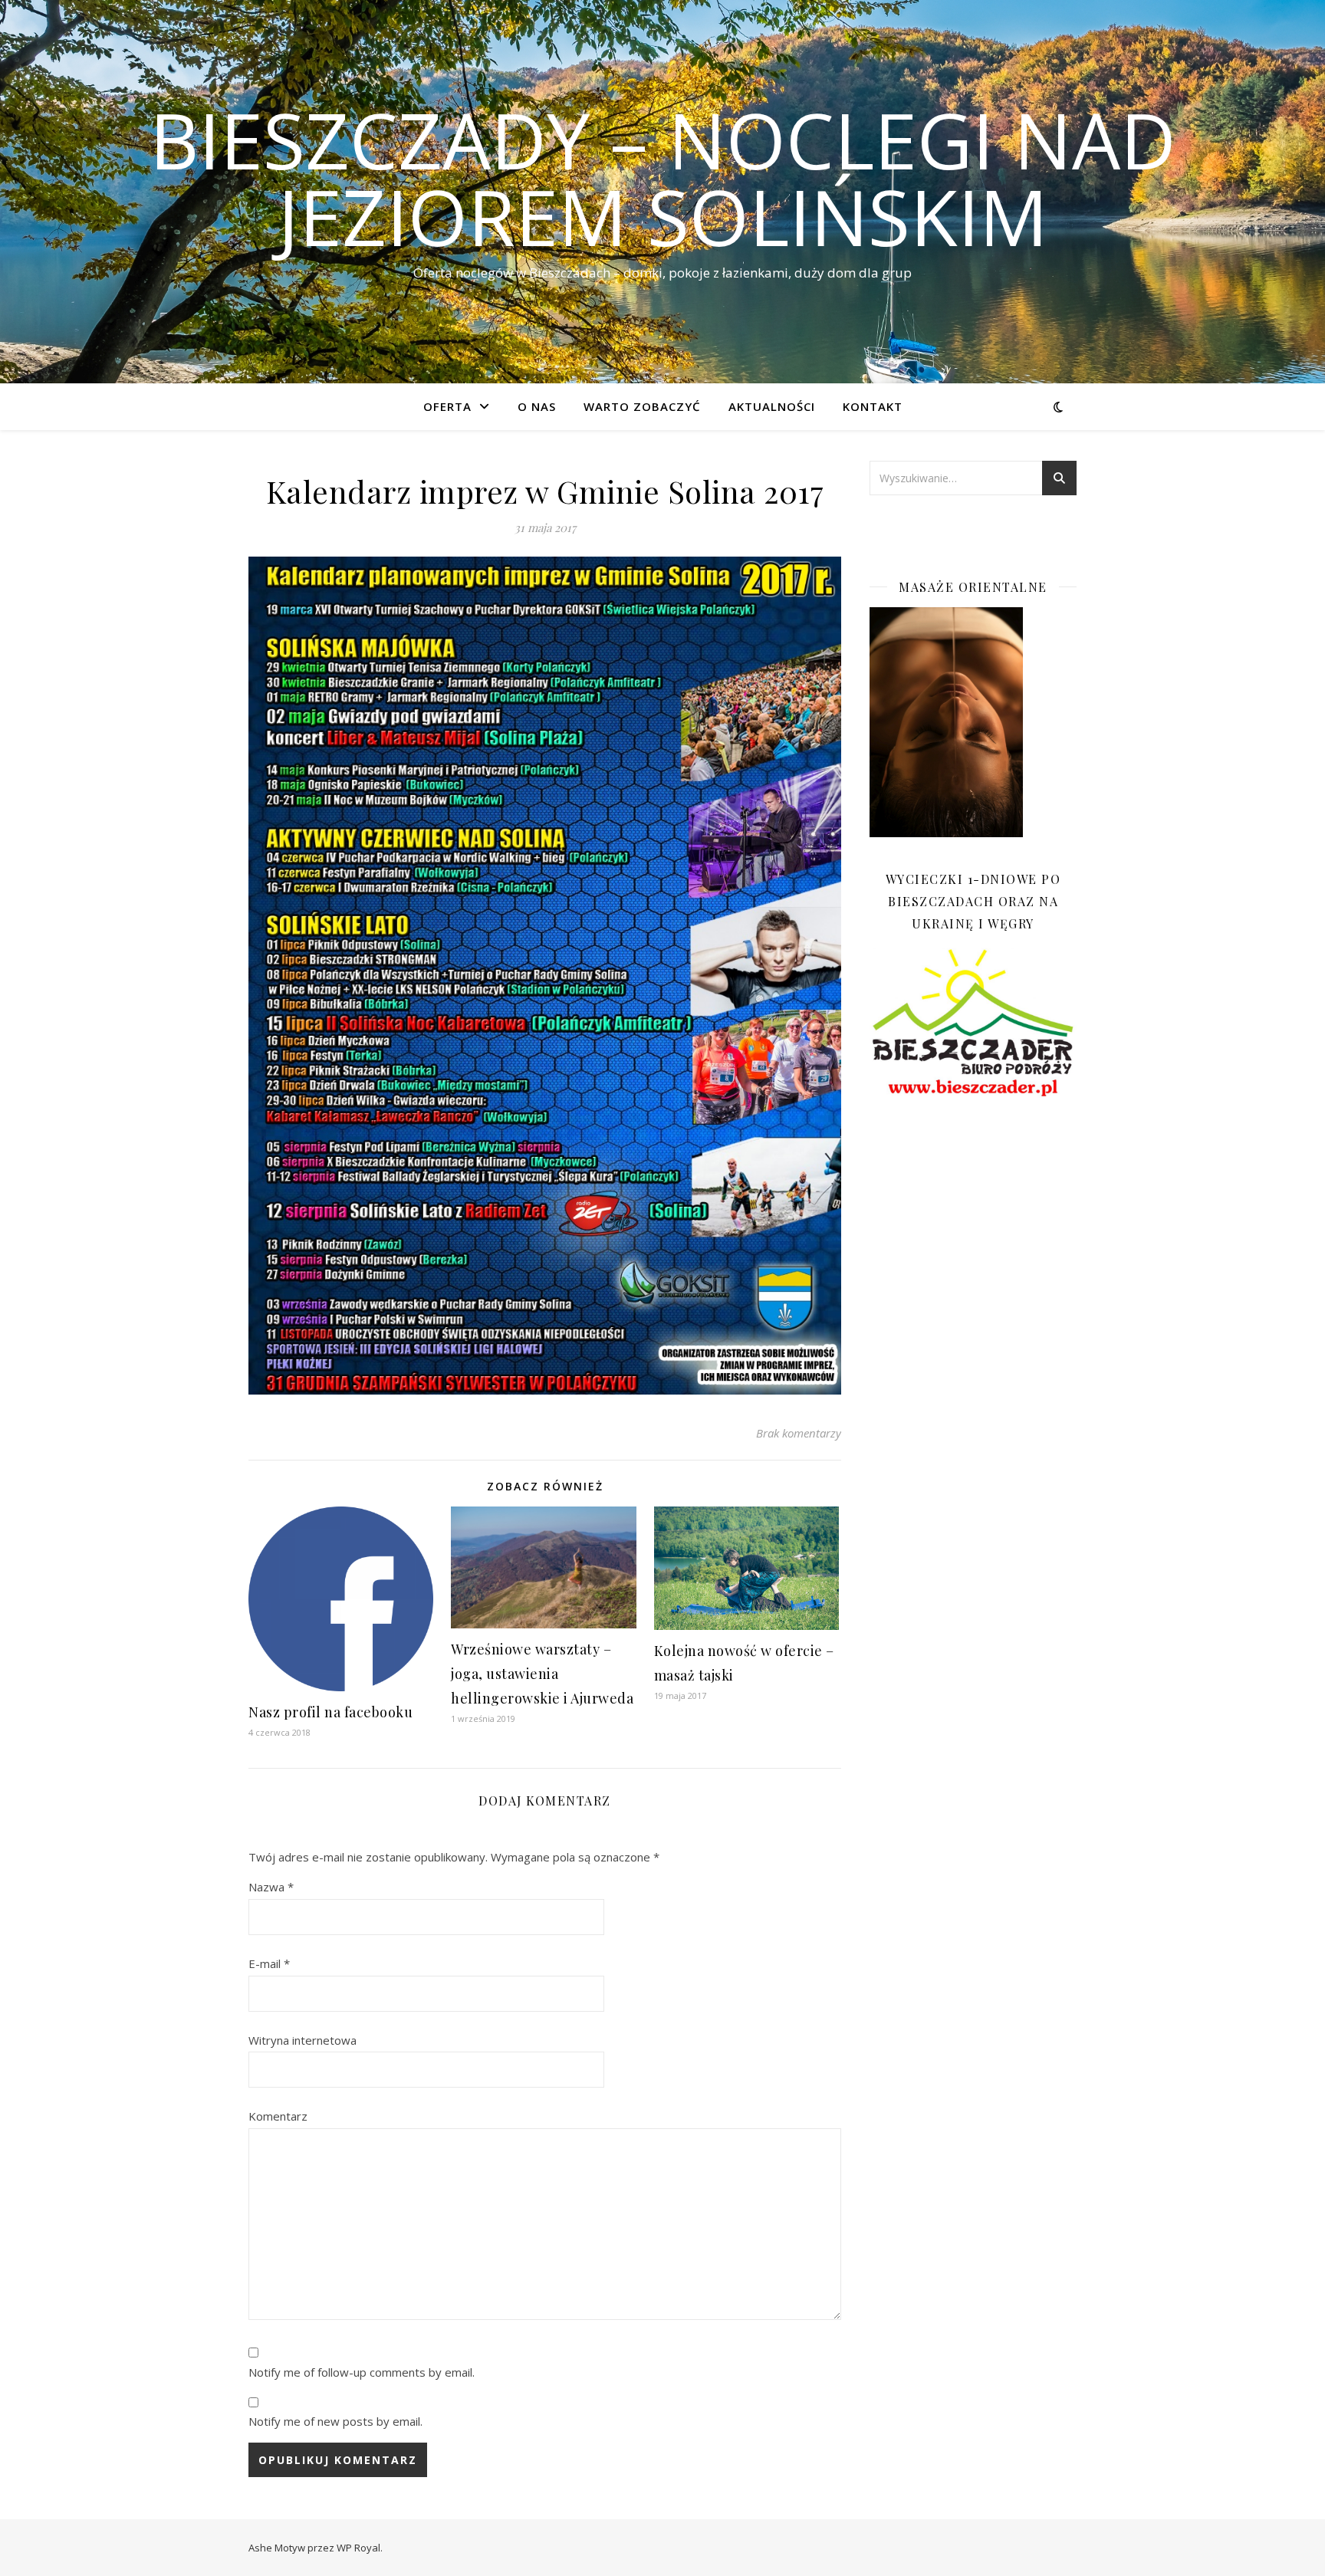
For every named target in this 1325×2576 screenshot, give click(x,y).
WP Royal (358, 2548)
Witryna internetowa (302, 2040)
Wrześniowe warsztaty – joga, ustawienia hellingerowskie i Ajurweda (542, 1674)
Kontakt (873, 406)
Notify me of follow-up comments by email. (362, 2372)
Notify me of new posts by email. (335, 2421)
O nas (537, 406)
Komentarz (278, 2116)
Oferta (447, 406)
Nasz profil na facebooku (330, 1712)
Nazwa (271, 1887)
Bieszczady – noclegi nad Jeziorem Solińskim (663, 178)
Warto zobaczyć (642, 406)
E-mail (269, 1963)
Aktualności (772, 406)
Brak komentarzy (799, 1433)
